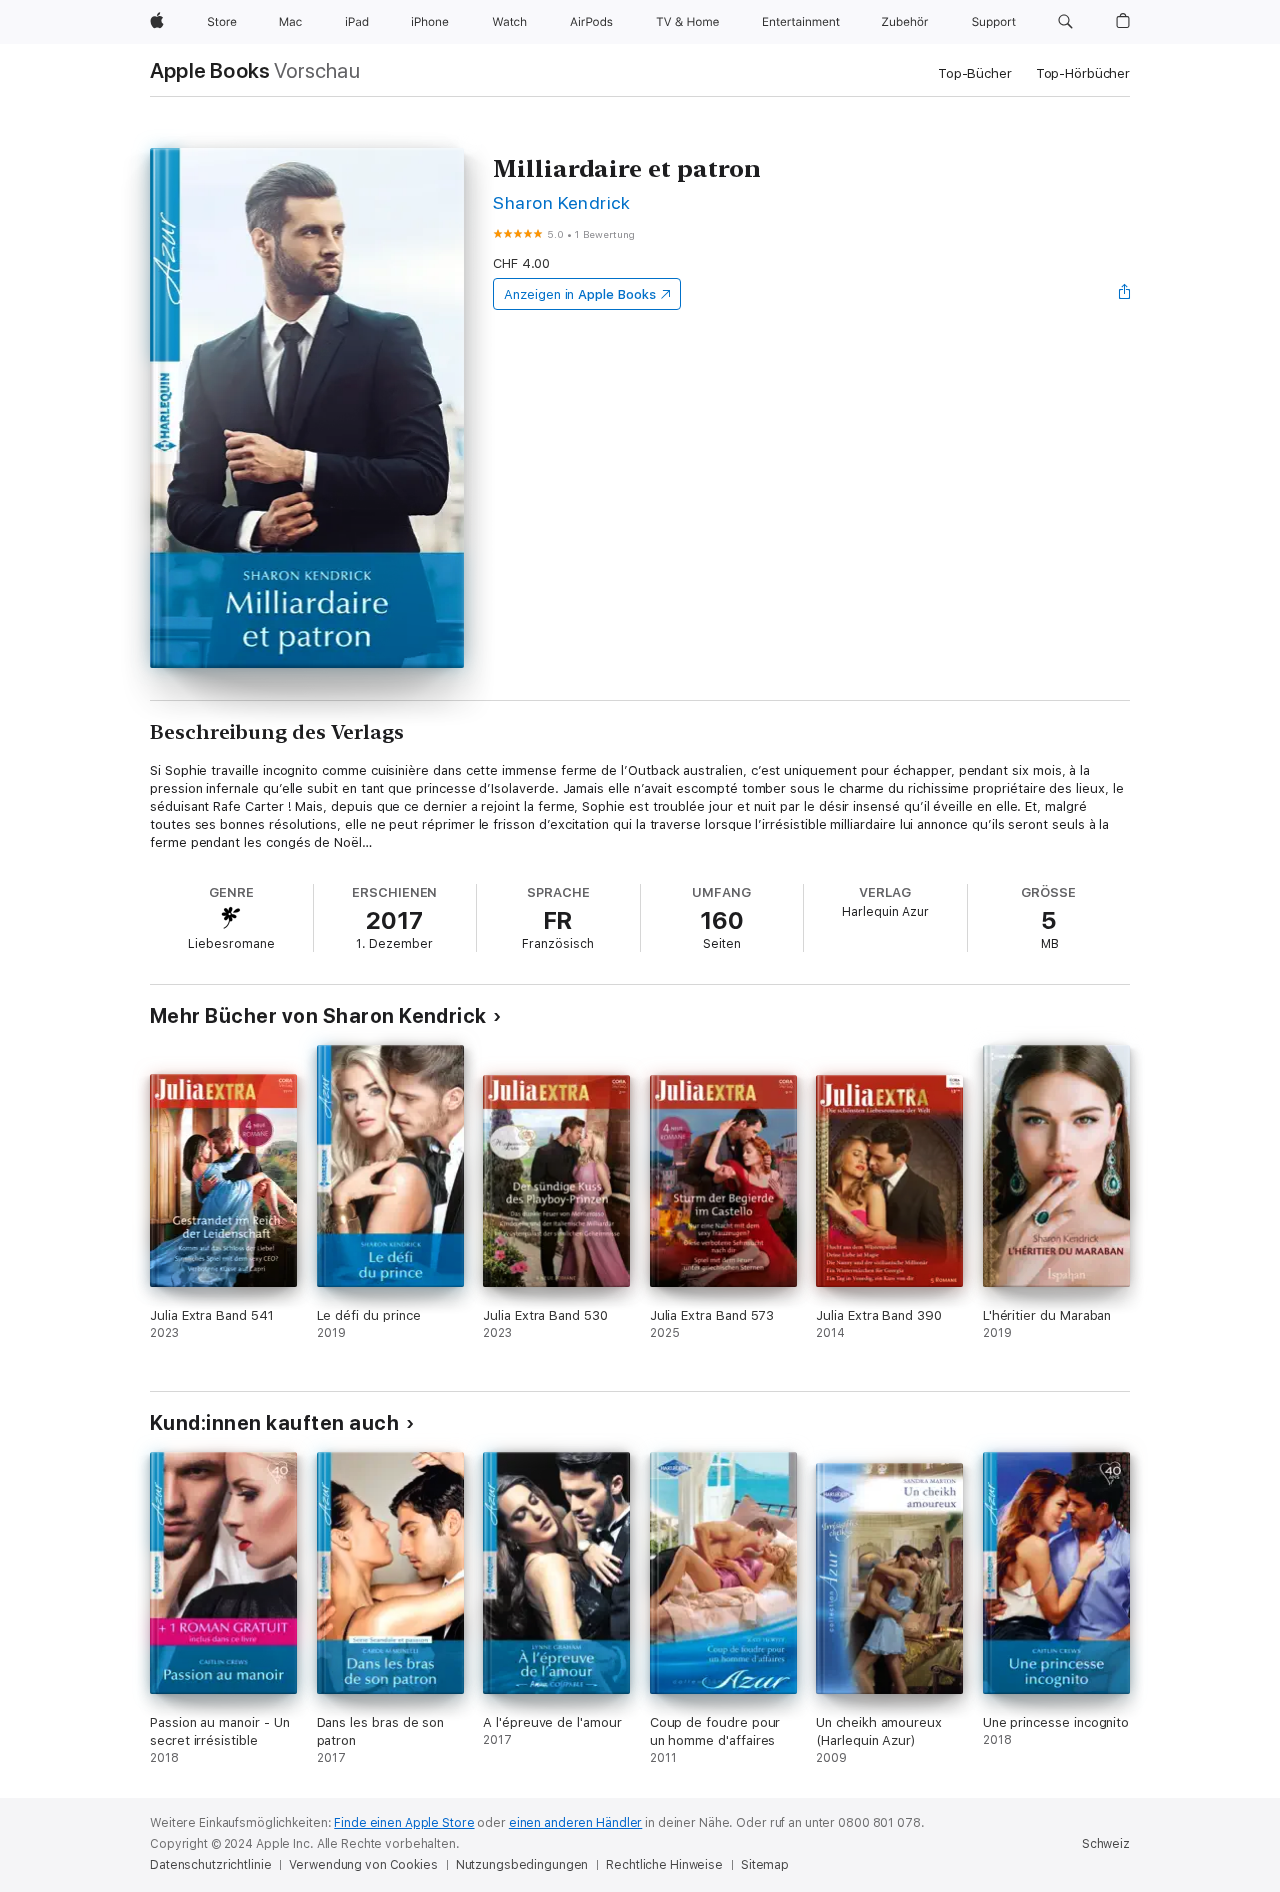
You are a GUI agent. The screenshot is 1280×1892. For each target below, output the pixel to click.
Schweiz (1106, 1844)
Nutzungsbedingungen (522, 1865)
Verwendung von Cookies (363, 1865)
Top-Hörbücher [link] (1083, 73)
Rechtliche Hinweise (664, 1865)
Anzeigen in (580, 294)
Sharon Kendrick (561, 202)
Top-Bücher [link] (975, 73)
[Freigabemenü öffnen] (1125, 294)
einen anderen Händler (575, 1823)
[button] (1065, 22)
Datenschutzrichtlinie (210, 1865)
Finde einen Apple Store (404, 1823)
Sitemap (765, 1865)
